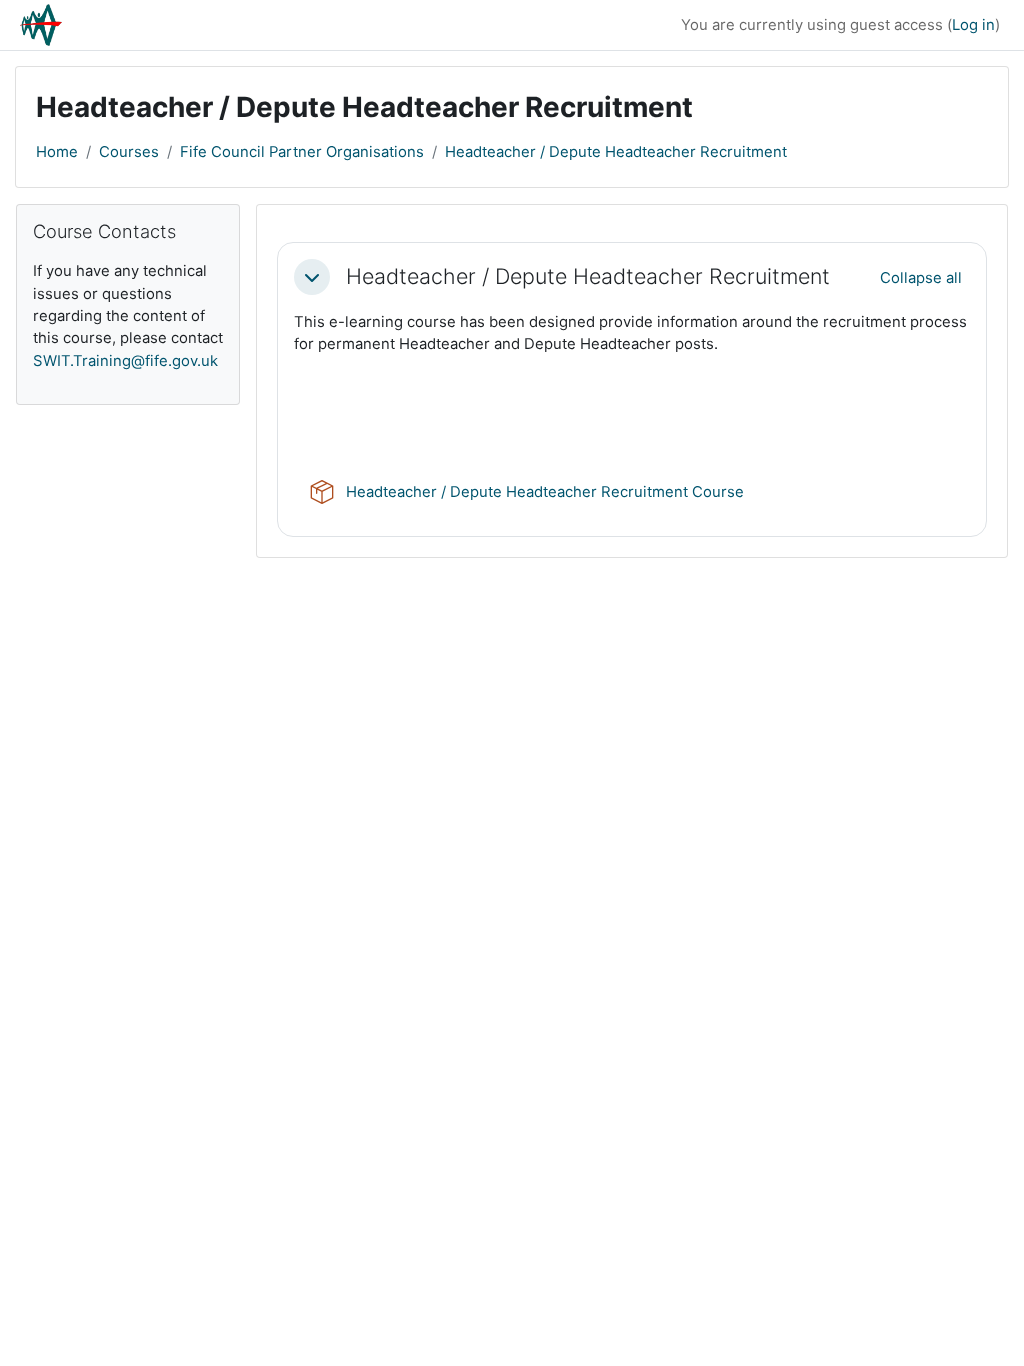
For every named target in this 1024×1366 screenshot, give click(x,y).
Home (57, 152)
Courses (129, 152)
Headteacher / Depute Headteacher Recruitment (616, 152)
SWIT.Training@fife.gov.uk (125, 361)
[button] (312, 277)
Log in (973, 25)
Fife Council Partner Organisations (302, 152)
